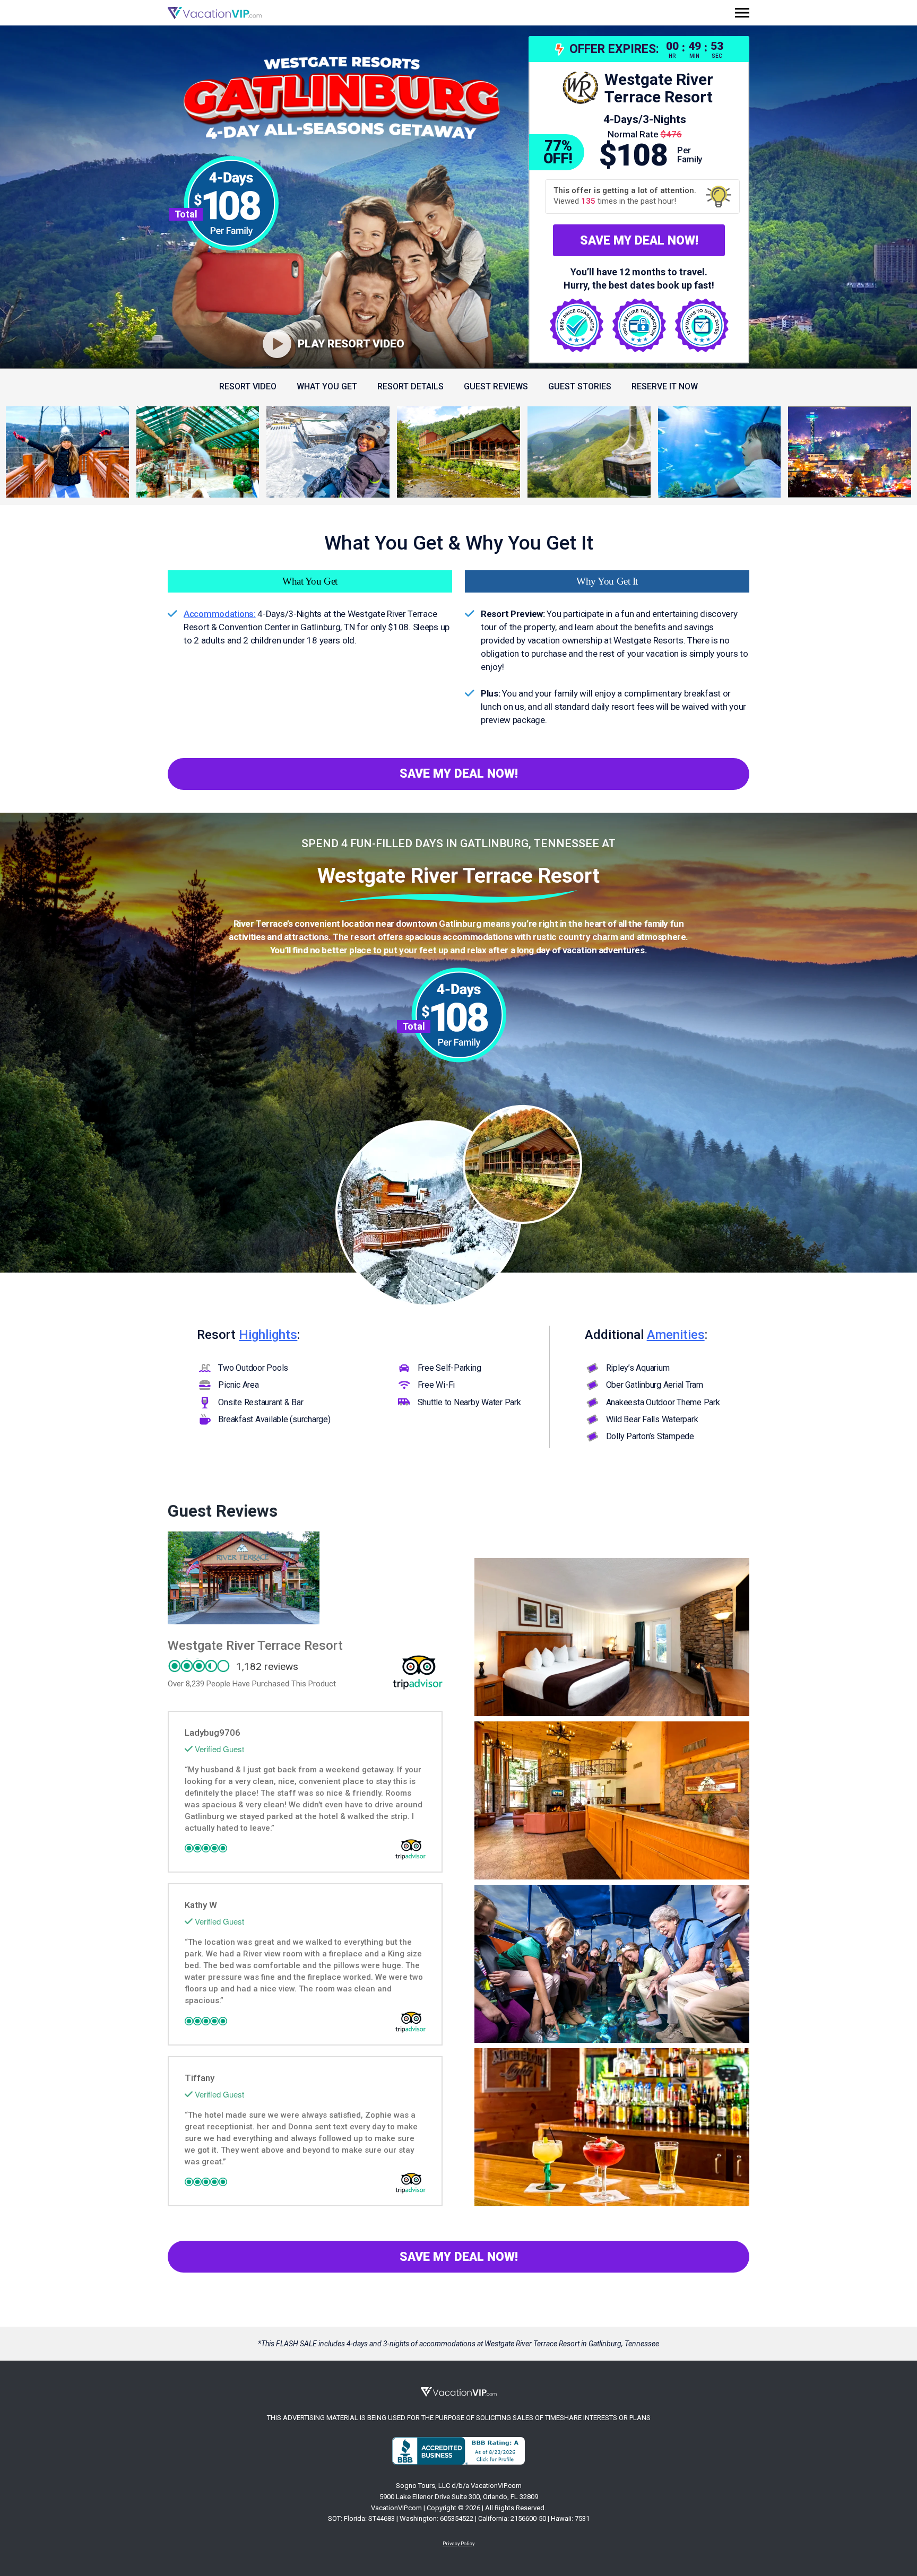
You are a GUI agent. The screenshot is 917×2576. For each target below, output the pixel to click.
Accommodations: (220, 614)
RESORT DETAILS (410, 386)
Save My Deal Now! (459, 774)
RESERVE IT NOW (665, 386)
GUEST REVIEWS (496, 386)
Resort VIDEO (248, 386)
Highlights (268, 1335)
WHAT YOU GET (327, 386)
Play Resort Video (351, 344)
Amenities (676, 1335)
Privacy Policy (458, 2543)
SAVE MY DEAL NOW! (639, 241)
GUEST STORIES (580, 386)
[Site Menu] (742, 13)
